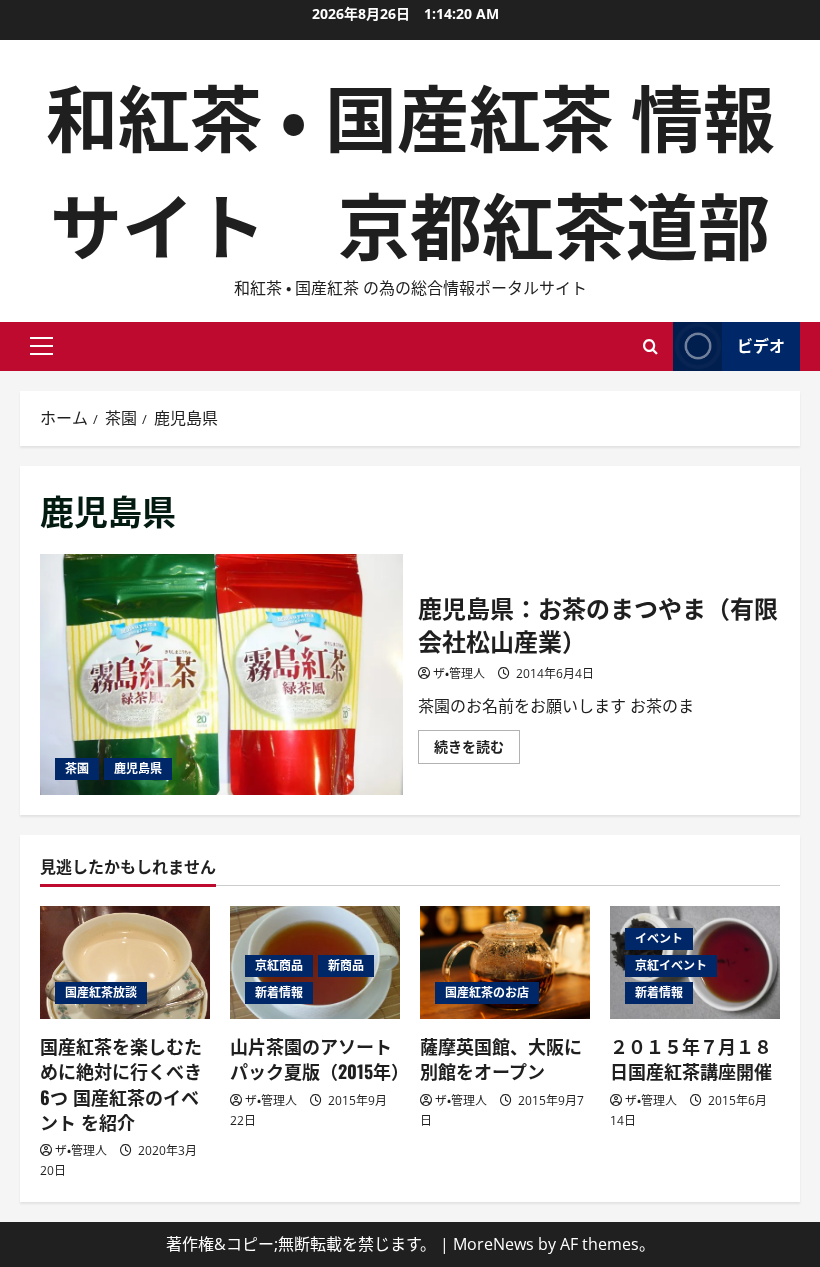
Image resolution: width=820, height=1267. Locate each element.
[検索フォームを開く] (650, 346)
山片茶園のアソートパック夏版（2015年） (319, 1058)
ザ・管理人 (459, 673)
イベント (659, 938)
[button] (41, 346)
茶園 (77, 768)
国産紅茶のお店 (487, 992)
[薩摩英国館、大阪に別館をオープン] (505, 962)
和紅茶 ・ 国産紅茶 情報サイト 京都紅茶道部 (410, 167)
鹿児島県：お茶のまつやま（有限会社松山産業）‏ (221, 675)
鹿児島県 (138, 768)
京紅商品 (279, 965)
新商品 (346, 965)
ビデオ (761, 345)
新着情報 (279, 992)
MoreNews (493, 1244)
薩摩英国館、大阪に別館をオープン (501, 1058)
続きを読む (477, 750)
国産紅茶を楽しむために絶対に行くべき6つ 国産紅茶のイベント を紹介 (121, 1084)
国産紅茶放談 (101, 992)
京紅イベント (671, 965)
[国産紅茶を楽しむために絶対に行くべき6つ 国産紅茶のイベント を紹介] (125, 962)
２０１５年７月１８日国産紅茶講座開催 (691, 1058)
